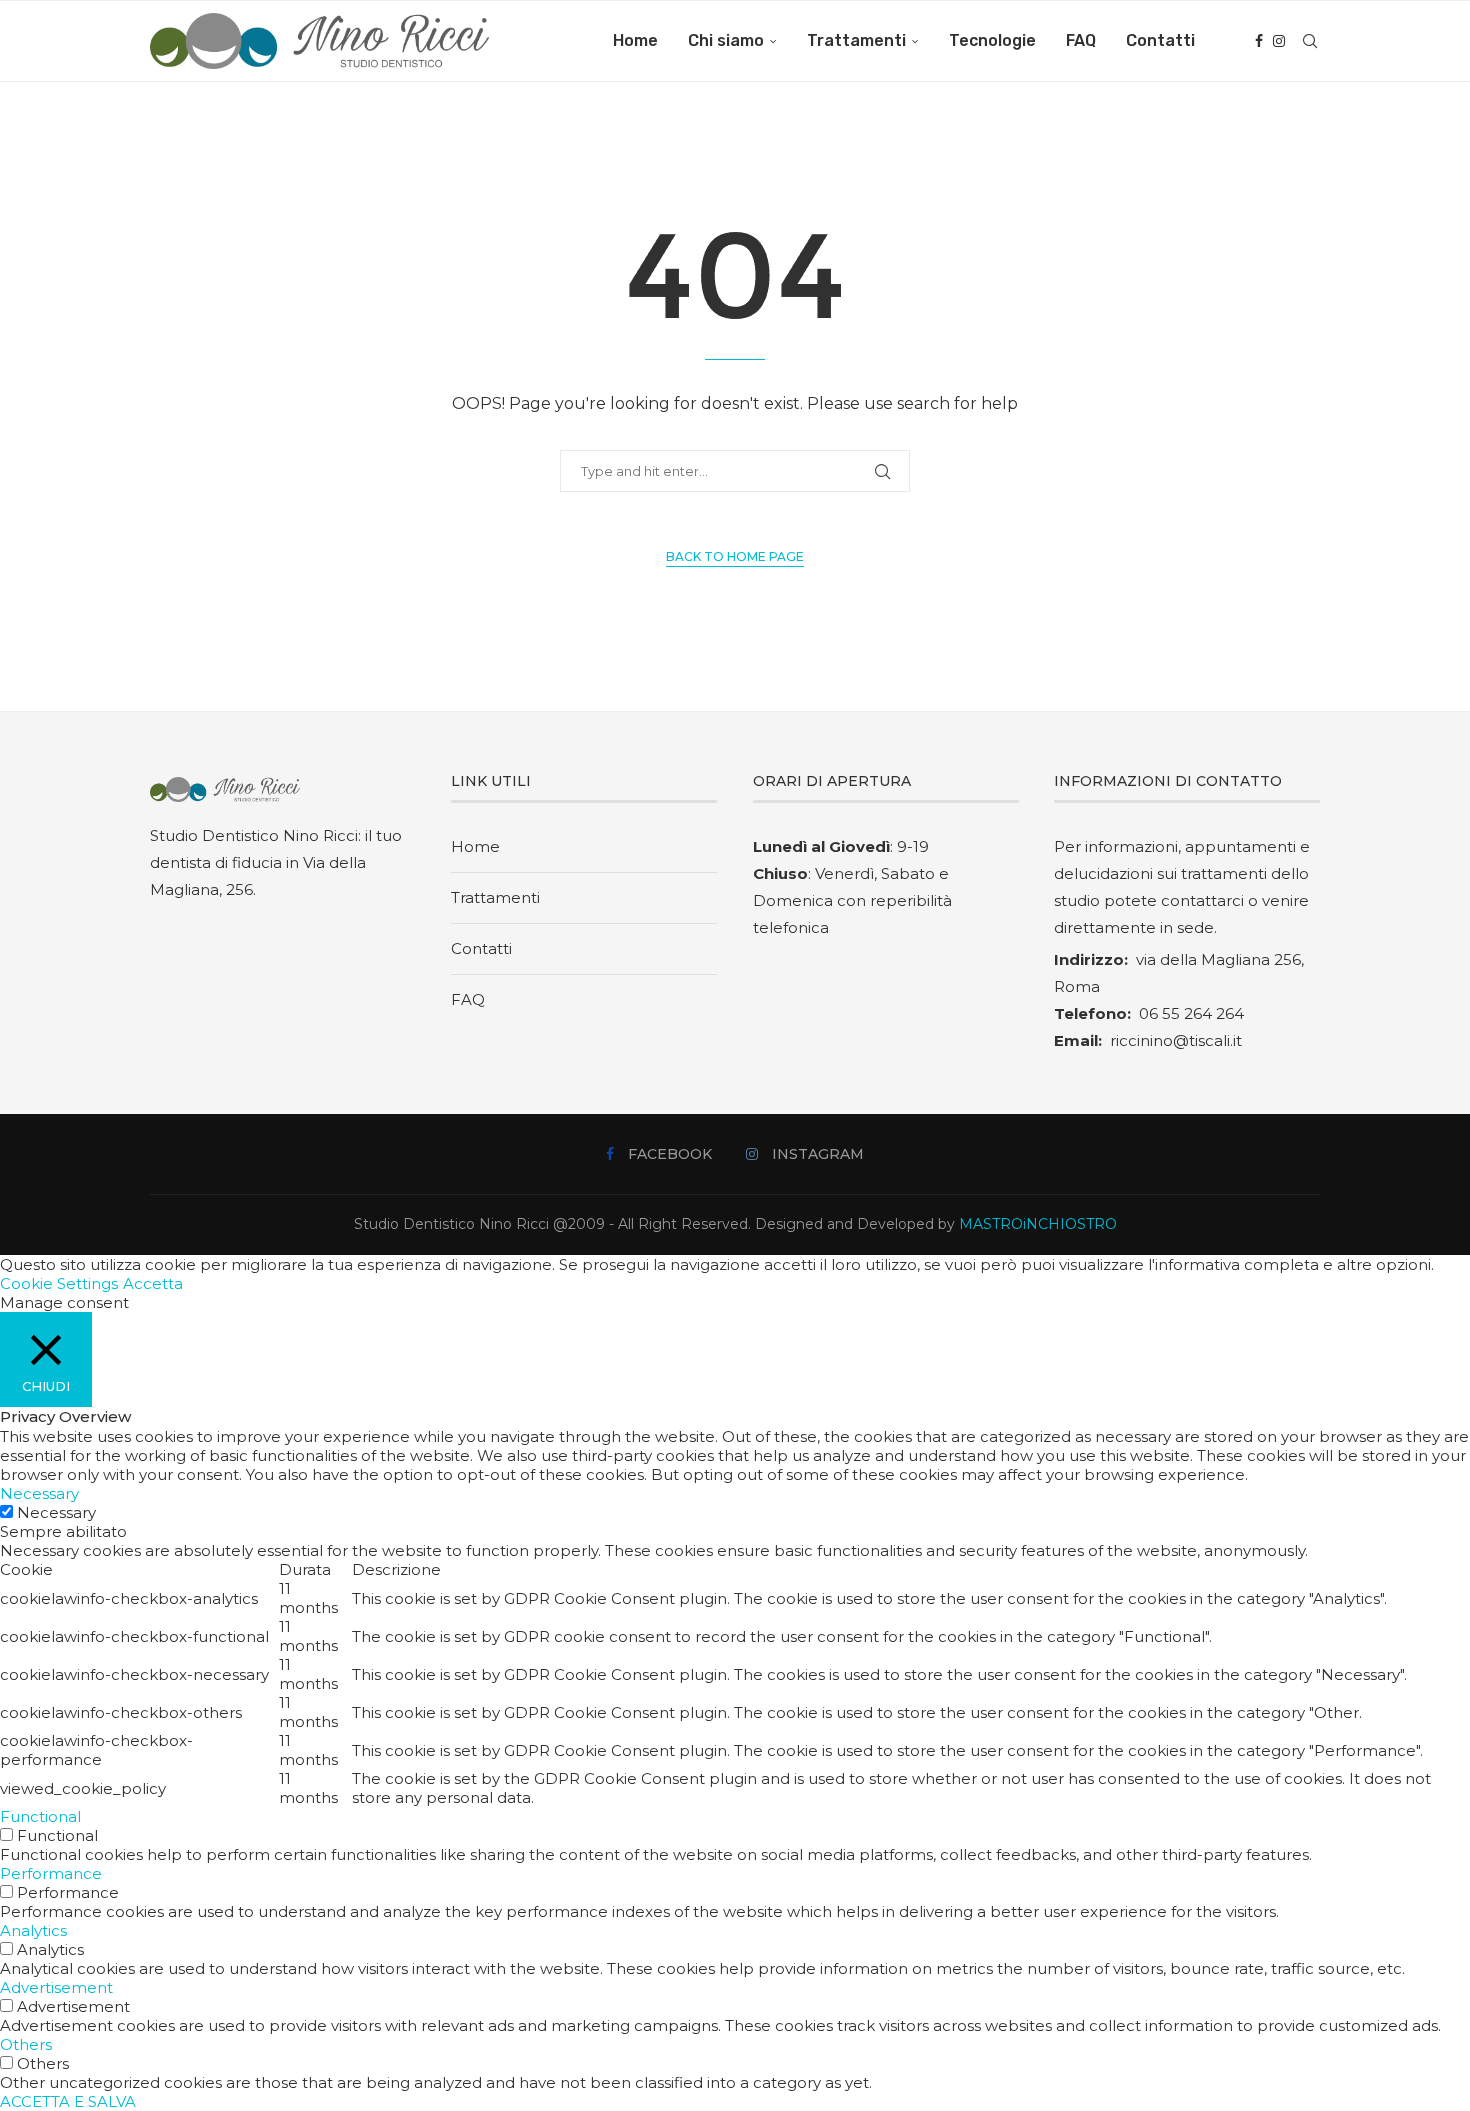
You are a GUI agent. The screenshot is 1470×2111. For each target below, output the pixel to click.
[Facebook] (1259, 41)
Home (635, 40)
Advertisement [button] (56, 1987)
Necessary (56, 1512)
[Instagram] (1279, 41)
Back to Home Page (735, 556)
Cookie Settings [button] (59, 1283)
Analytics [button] (33, 1930)
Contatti (1160, 40)
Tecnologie (992, 40)
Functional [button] (40, 1816)
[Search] (1310, 41)
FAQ (1081, 40)
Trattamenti (856, 40)
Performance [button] (51, 1873)
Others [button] (26, 2044)
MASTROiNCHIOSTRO (1038, 1224)
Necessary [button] (39, 1493)
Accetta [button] (153, 1283)
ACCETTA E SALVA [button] (68, 2101)
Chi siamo (726, 40)
